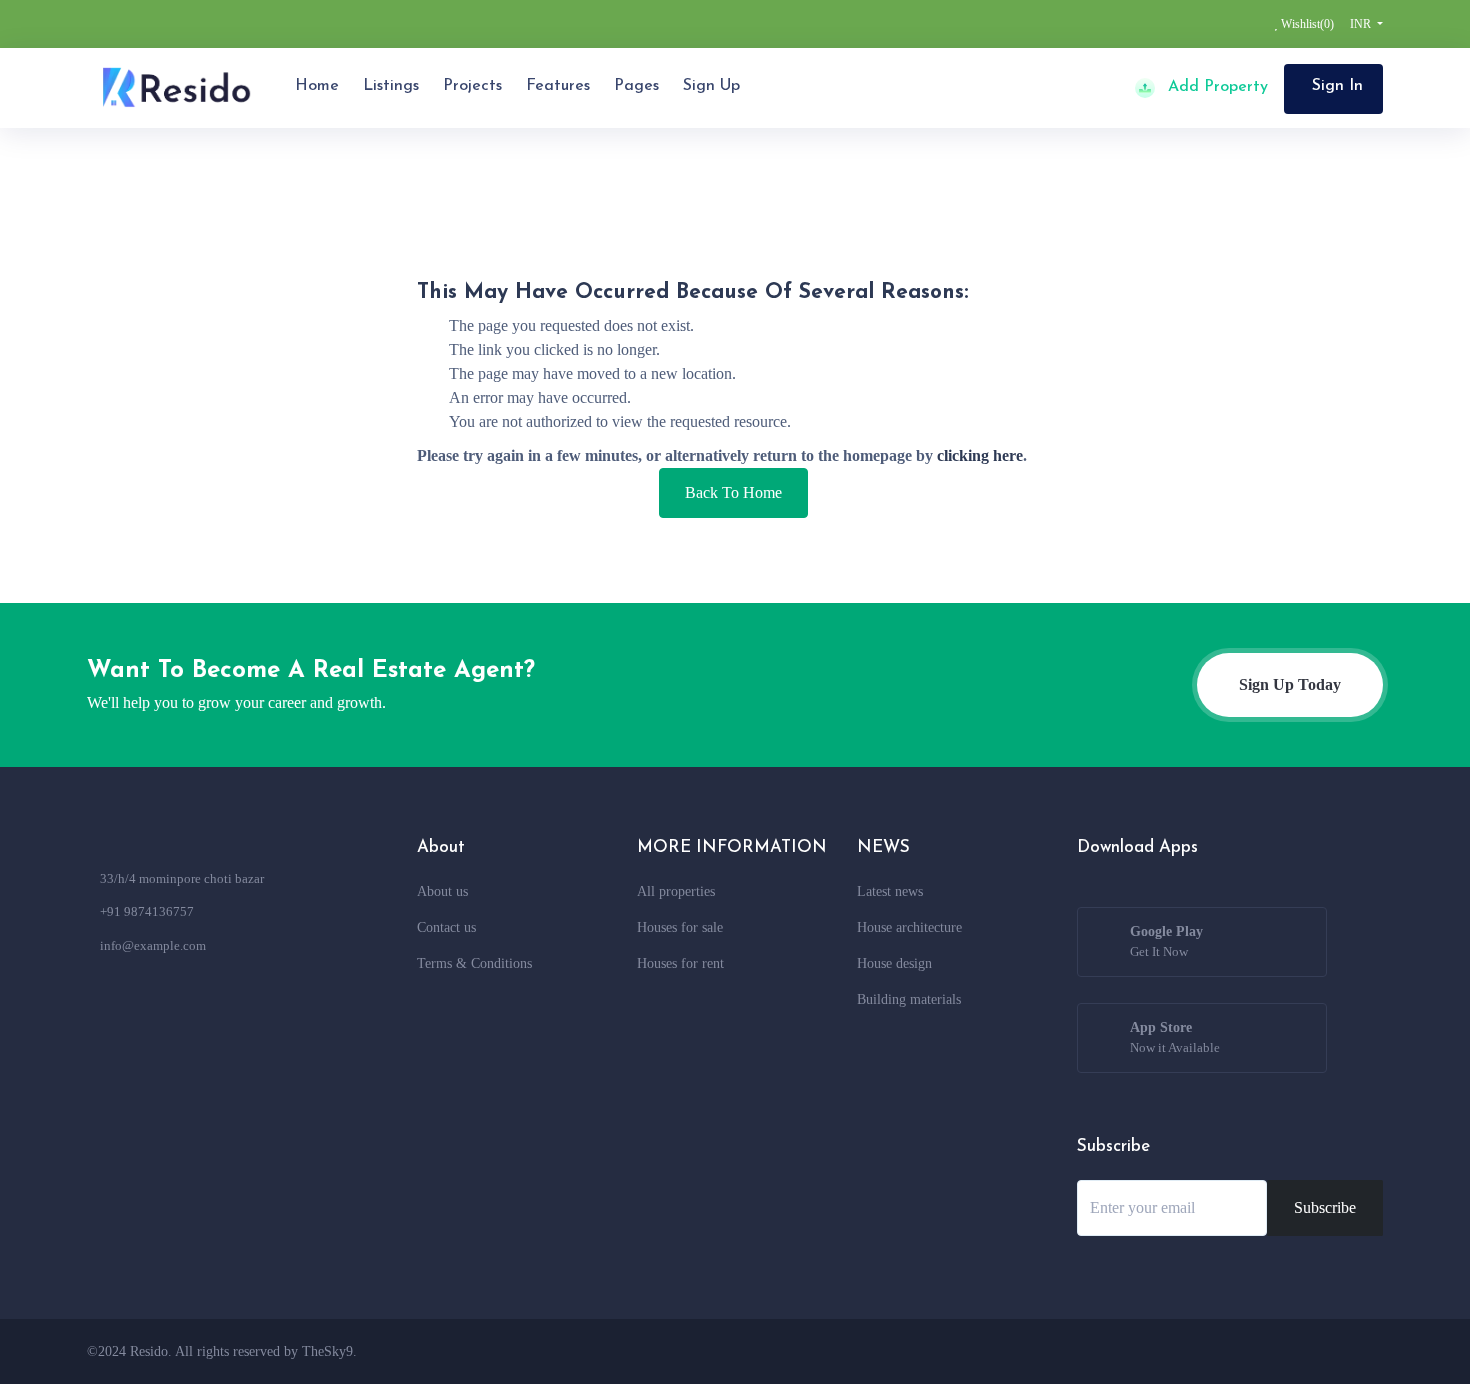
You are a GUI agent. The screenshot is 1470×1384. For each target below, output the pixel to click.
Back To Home (733, 492)
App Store (1175, 1037)
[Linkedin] (1321, 1351)
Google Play (1166, 941)
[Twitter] (1247, 1351)
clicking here (980, 455)
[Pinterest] (1358, 1351)
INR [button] (1362, 24)
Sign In (1337, 86)
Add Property (1215, 87)
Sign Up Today (1290, 684)
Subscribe (1325, 1207)
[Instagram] (1284, 1351)
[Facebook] (1210, 1351)
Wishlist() (1306, 24)
